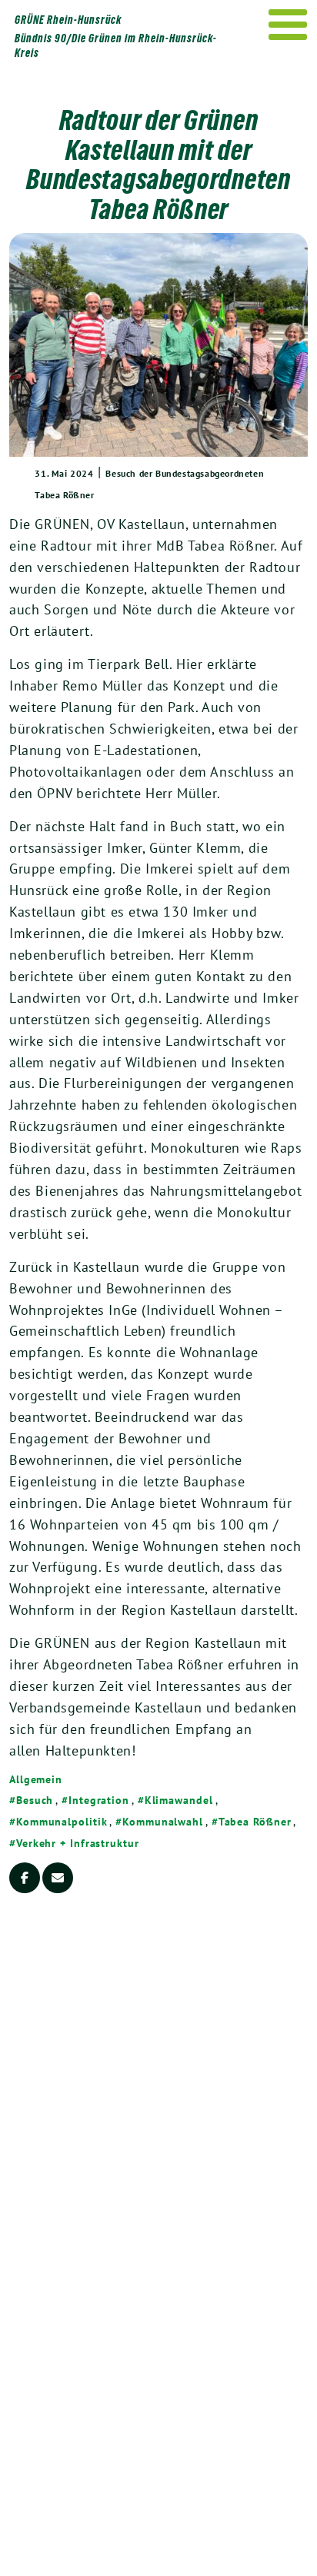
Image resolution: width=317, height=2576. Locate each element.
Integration (99, 1800)
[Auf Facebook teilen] (25, 1878)
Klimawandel (179, 1800)
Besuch (35, 1800)
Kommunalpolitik (62, 1822)
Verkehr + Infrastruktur (78, 1843)
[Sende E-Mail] (58, 1878)
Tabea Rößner (255, 1822)
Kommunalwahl (163, 1822)
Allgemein (36, 1779)
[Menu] (288, 25)
